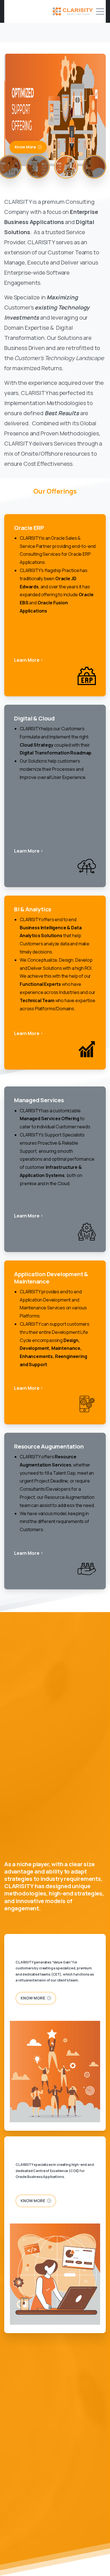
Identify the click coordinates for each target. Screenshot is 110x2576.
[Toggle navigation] (100, 12)
